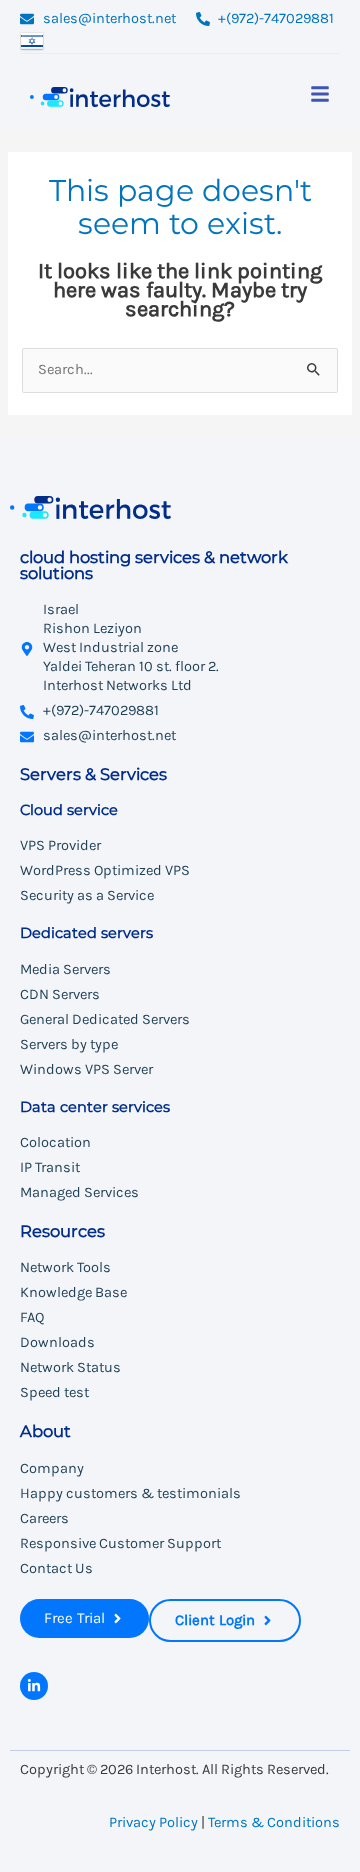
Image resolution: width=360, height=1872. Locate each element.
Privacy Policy (153, 1822)
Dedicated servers (86, 933)
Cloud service (69, 810)
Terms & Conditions (274, 1822)
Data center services (95, 1107)
